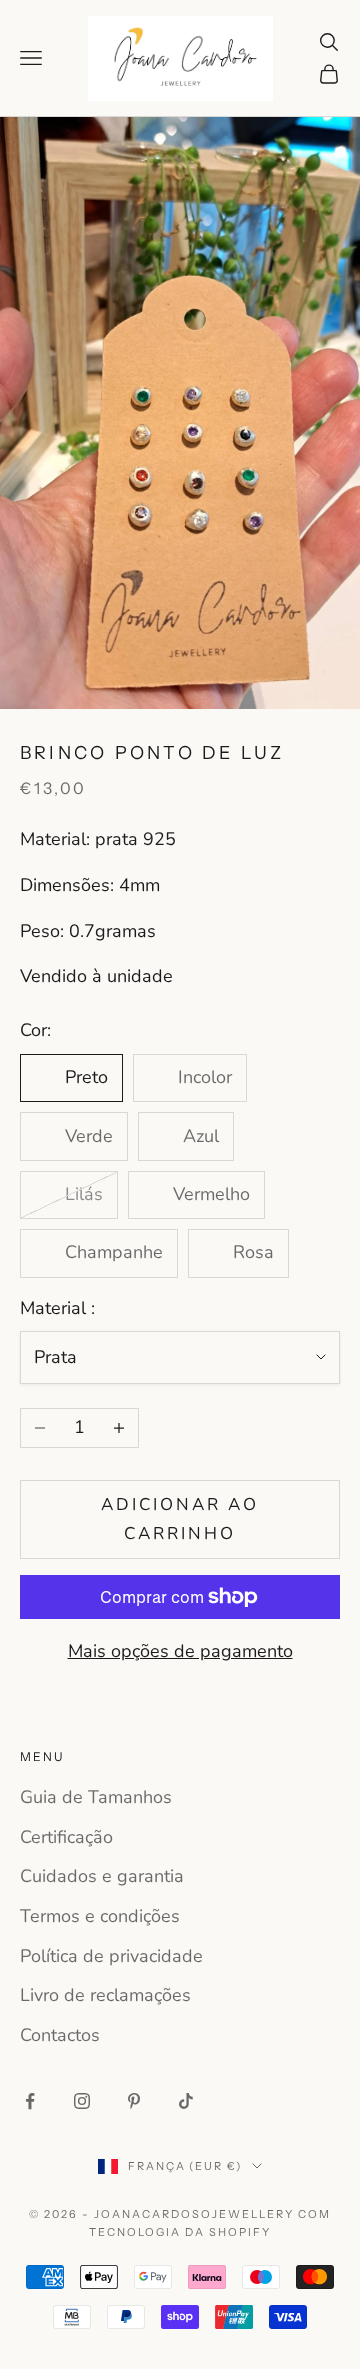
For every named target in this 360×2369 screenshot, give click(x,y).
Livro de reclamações (105, 1995)
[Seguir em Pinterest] (134, 2101)
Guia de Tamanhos (96, 1797)
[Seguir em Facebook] (30, 2101)
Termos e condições (100, 1916)
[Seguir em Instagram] (82, 2101)
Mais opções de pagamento (180, 1651)
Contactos (60, 2035)
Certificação (66, 1837)
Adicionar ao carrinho (180, 1518)
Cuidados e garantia (102, 1876)
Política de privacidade (111, 1956)
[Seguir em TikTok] (186, 2101)
